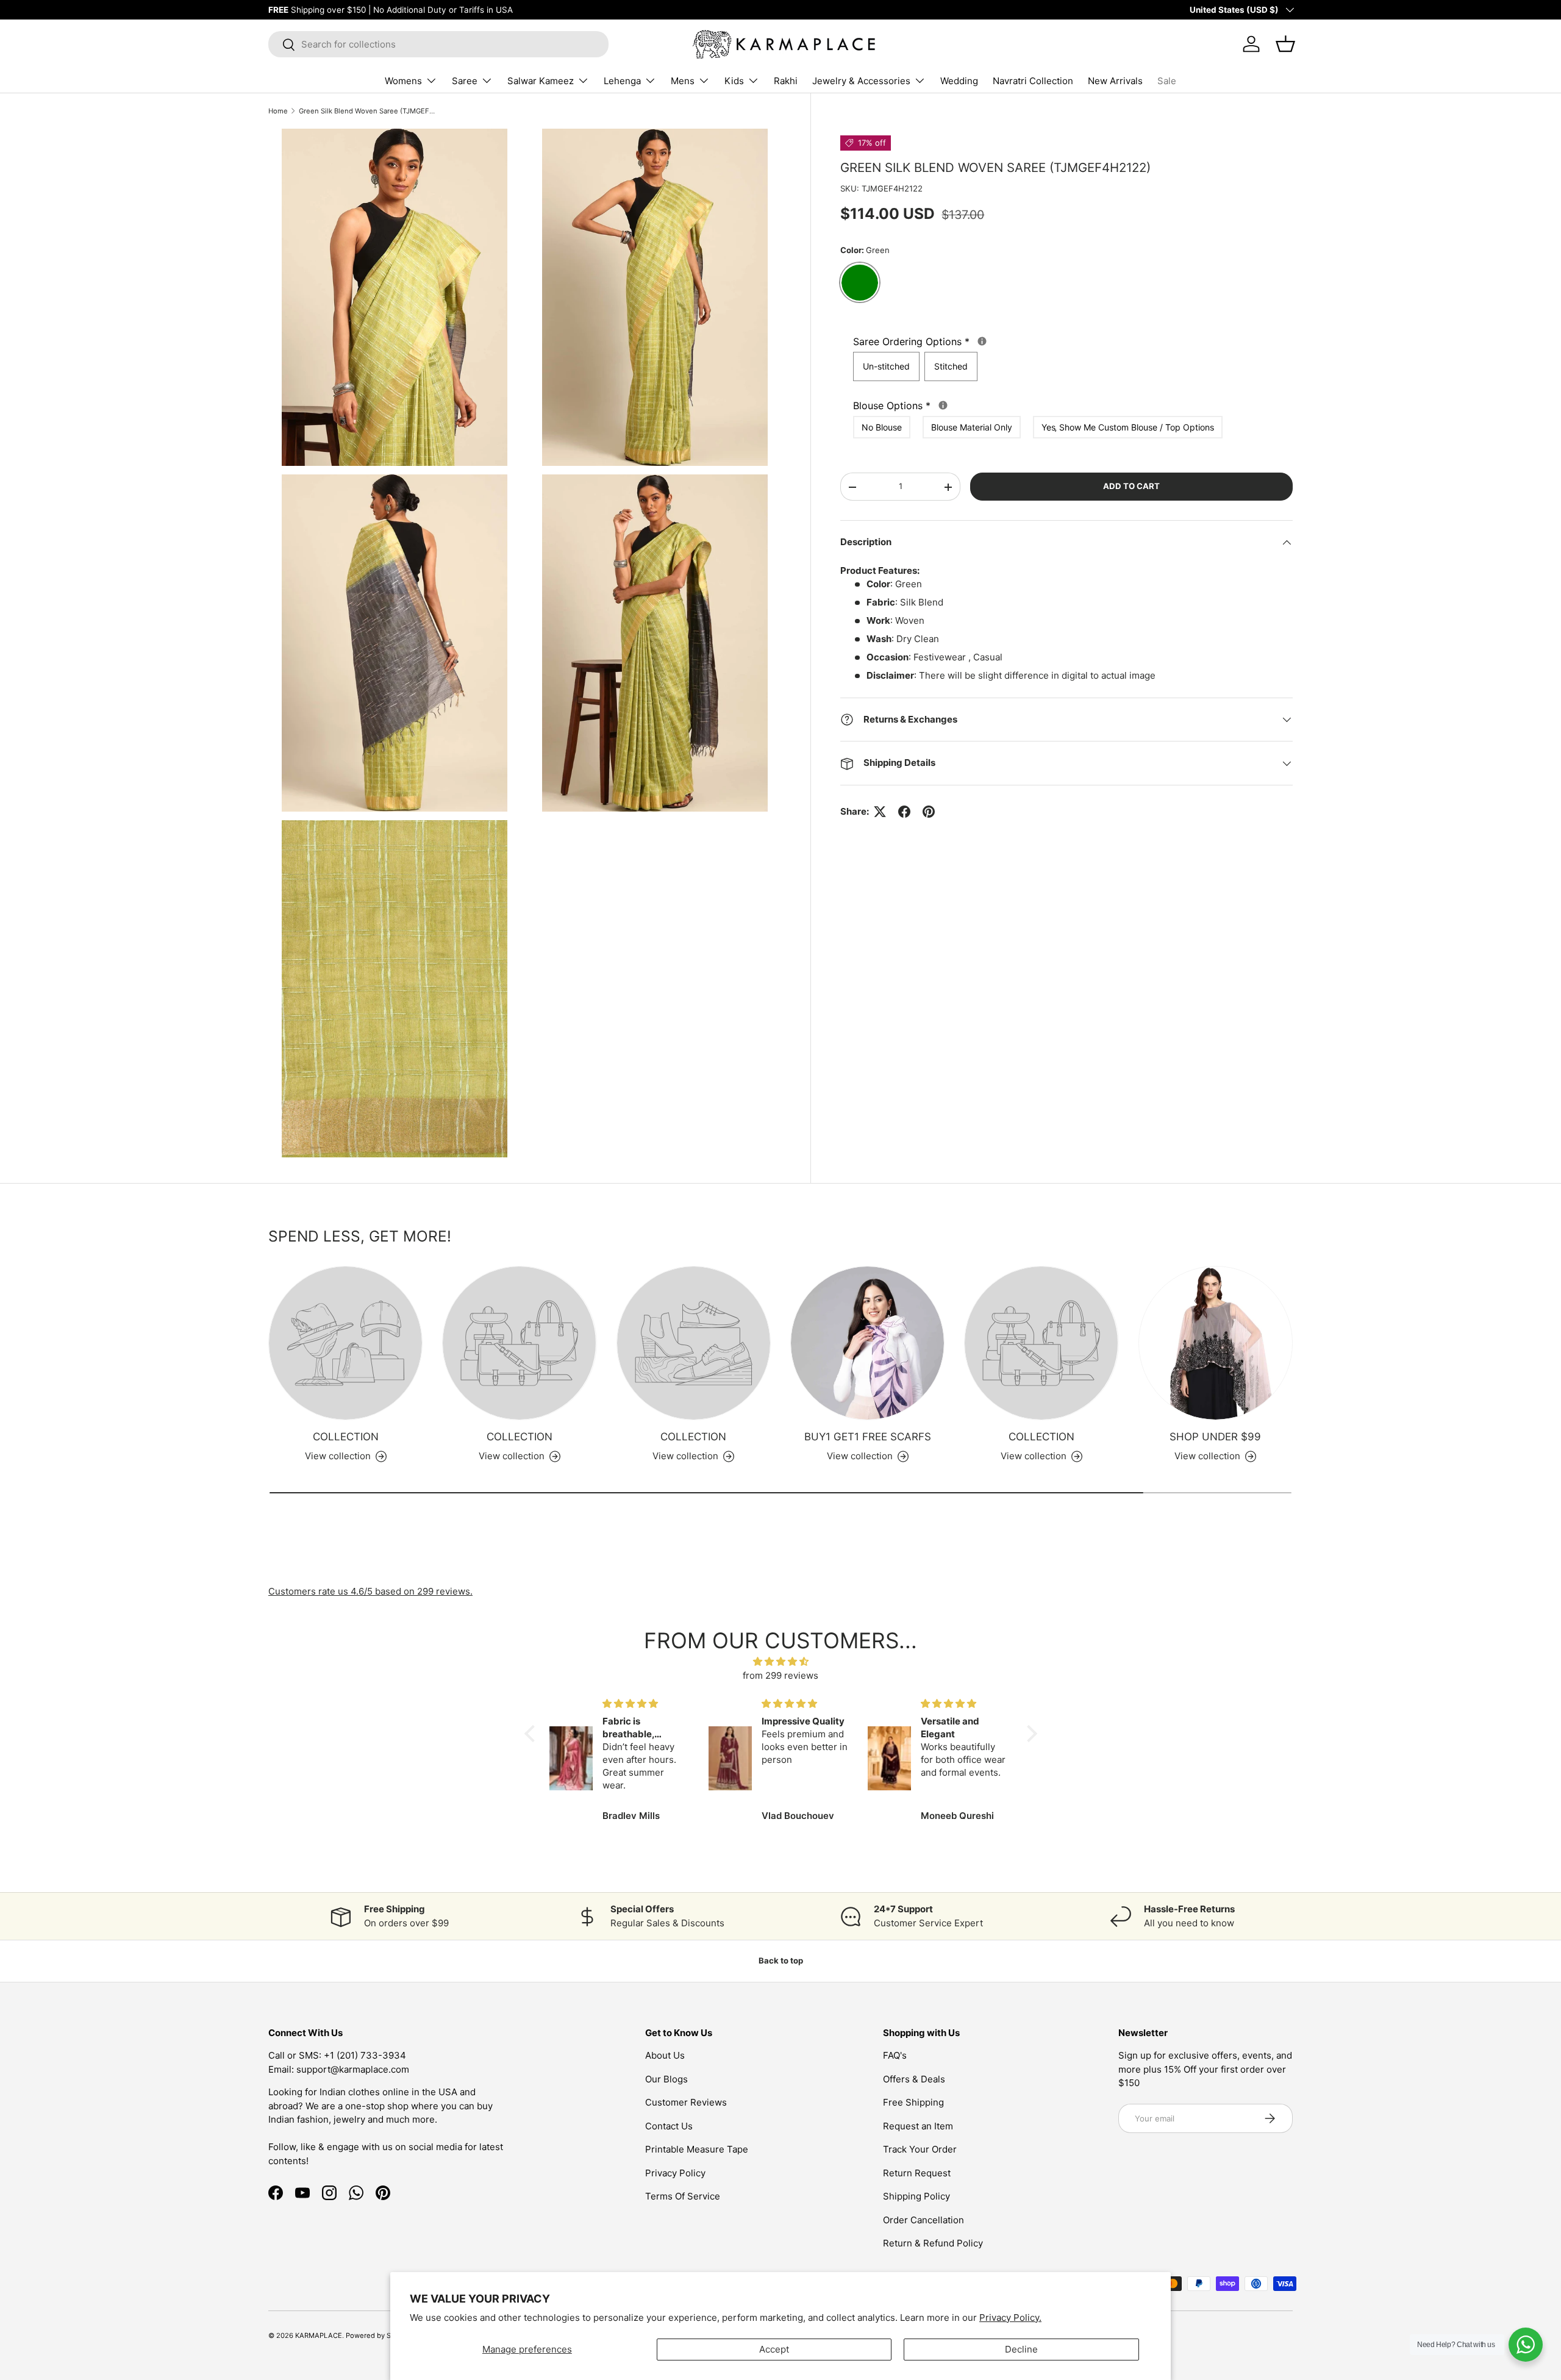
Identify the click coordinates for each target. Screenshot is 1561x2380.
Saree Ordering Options (1048, 341)
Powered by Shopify (379, 2335)
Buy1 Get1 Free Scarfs (868, 1437)
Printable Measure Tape (697, 2149)
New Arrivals (1115, 81)
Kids (734, 81)
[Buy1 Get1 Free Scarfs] (867, 1343)
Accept (774, 2349)
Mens (683, 81)
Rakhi (786, 81)
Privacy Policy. (1010, 2317)
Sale (1167, 81)
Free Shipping (913, 2102)
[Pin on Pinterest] (929, 812)
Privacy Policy (675, 2173)
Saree (465, 81)
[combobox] (438, 44)
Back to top (781, 1960)
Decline (1021, 2349)
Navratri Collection (1033, 81)
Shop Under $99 (1215, 1437)
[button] (532, 1734)
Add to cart (1131, 487)
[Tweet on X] (880, 812)
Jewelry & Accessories (861, 81)
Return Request (917, 2173)
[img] (781, 1662)
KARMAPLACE (319, 2335)
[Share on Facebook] (904, 812)
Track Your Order (920, 2149)
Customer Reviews (686, 2102)
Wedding (959, 81)
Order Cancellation (923, 2220)
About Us (665, 2055)
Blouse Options (1021, 405)
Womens (403, 81)
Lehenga (622, 81)
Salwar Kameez (541, 81)
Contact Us (669, 2126)
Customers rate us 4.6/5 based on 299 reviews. (370, 1591)
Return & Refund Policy (933, 2243)
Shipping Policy (916, 2196)
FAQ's (895, 2055)
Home (278, 111)
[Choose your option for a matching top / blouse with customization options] (943, 405)
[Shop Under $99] (1216, 1343)
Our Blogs (666, 2079)
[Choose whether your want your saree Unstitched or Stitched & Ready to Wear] (982, 342)
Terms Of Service (683, 2196)
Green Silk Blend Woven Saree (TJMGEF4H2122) (367, 111)
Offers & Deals (914, 2079)
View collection (338, 1456)
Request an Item (918, 2126)
